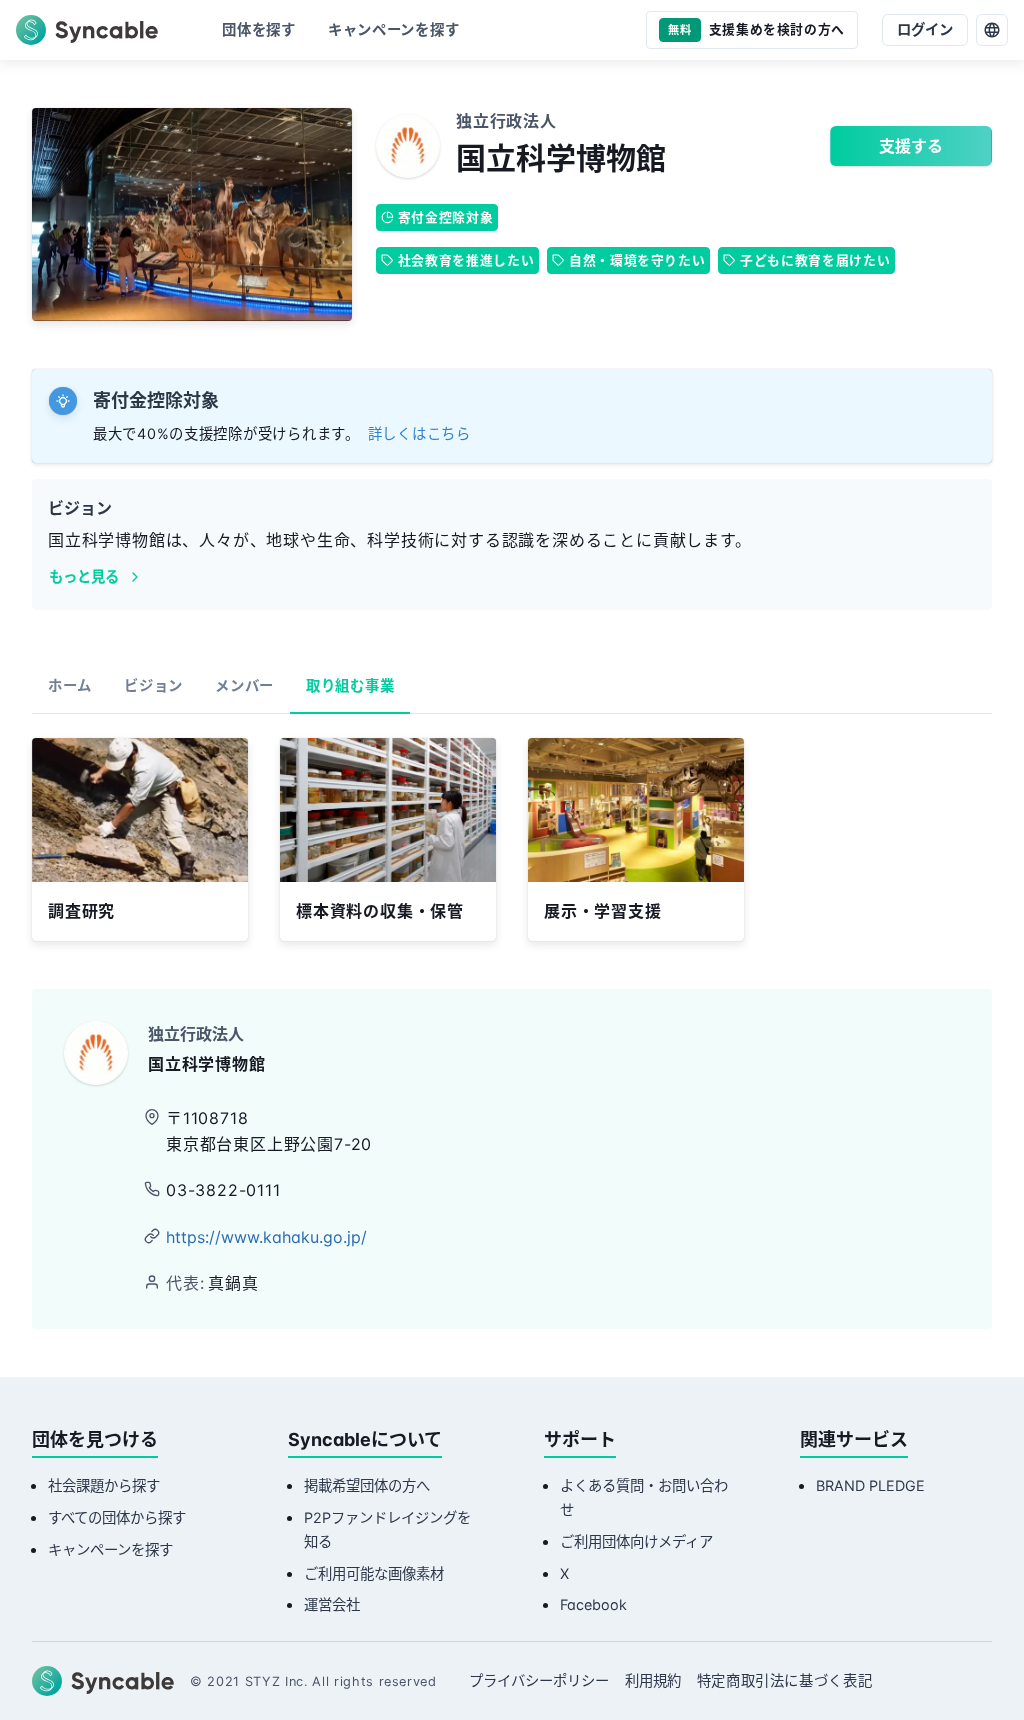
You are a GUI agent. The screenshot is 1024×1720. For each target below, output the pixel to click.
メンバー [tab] (244, 685)
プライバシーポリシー (539, 1680)
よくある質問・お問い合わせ (644, 1497)
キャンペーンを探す (110, 1549)
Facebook (593, 1604)
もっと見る (84, 576)
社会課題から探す (104, 1485)
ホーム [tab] (70, 685)
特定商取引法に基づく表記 (785, 1680)
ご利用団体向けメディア (636, 1541)
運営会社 (332, 1604)
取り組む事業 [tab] (350, 685)
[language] (992, 30)
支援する (911, 146)
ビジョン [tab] (153, 685)
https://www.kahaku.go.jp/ (266, 1237)
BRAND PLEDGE (870, 1485)
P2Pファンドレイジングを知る (387, 1529)
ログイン (925, 29)
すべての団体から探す (117, 1517)
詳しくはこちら (419, 433)
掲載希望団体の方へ (367, 1485)
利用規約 (653, 1680)
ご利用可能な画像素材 (374, 1573)
